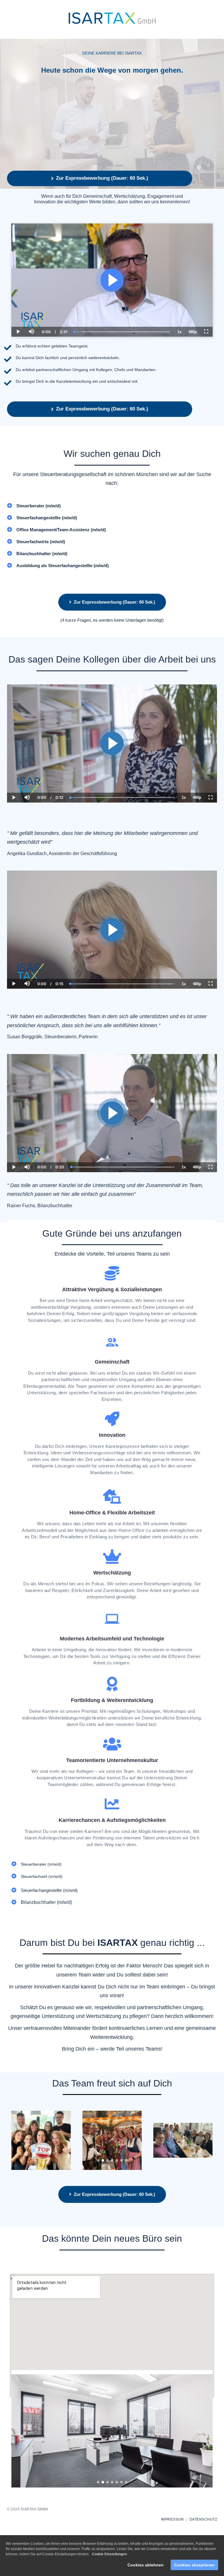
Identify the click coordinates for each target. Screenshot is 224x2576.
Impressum (172, 2519)
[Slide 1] (98, 2160)
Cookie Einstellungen (109, 2554)
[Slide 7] (126, 2160)
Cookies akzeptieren (194, 2565)
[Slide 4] (112, 2160)
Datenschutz (203, 2519)
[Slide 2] (103, 2160)
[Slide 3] (107, 2160)
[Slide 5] (117, 2160)
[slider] (31, 312)
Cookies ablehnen (146, 2565)
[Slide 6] (121, 2160)
